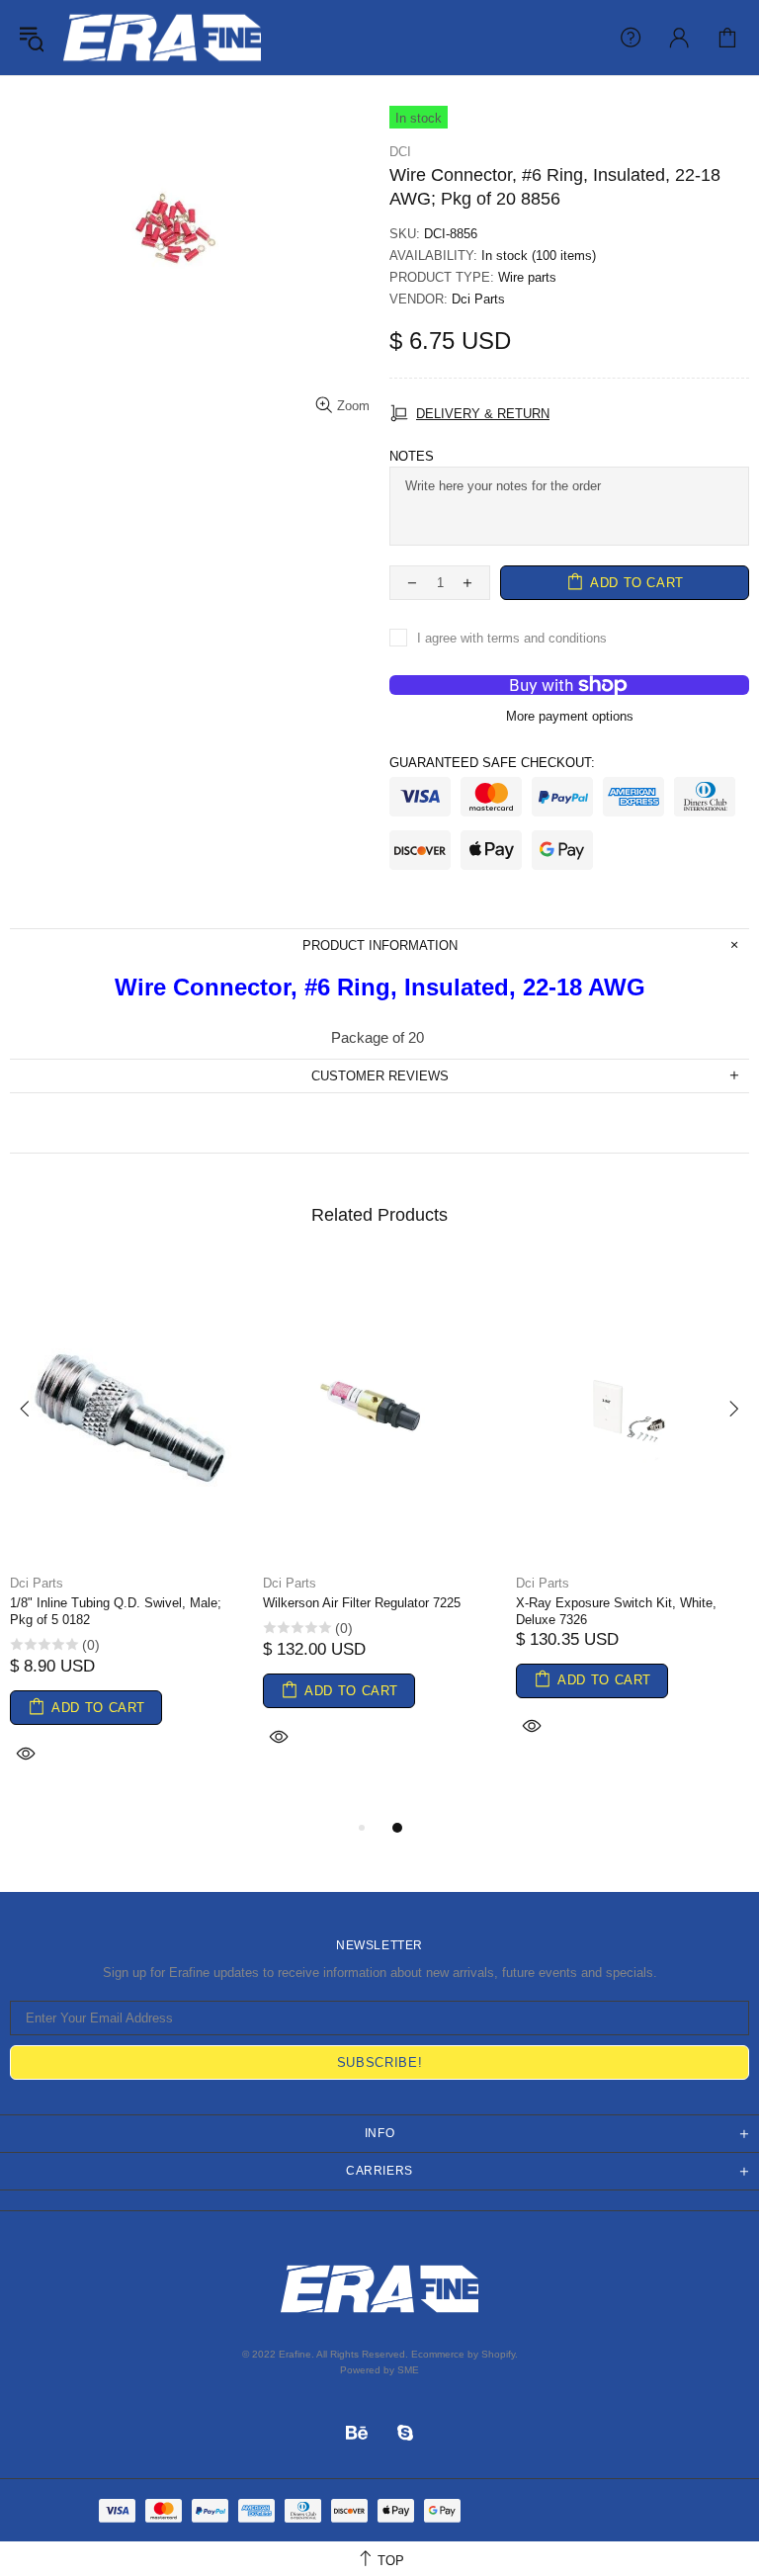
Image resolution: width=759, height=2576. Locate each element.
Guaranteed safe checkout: (492, 763)
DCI (400, 152)
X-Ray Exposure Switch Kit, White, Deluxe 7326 (616, 1611)
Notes (412, 456)
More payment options (570, 716)
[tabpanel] (126, 1539)
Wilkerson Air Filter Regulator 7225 (362, 1603)
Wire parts (527, 277)
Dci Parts (478, 299)
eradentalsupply (162, 38)
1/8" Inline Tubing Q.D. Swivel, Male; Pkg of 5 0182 (116, 1611)
